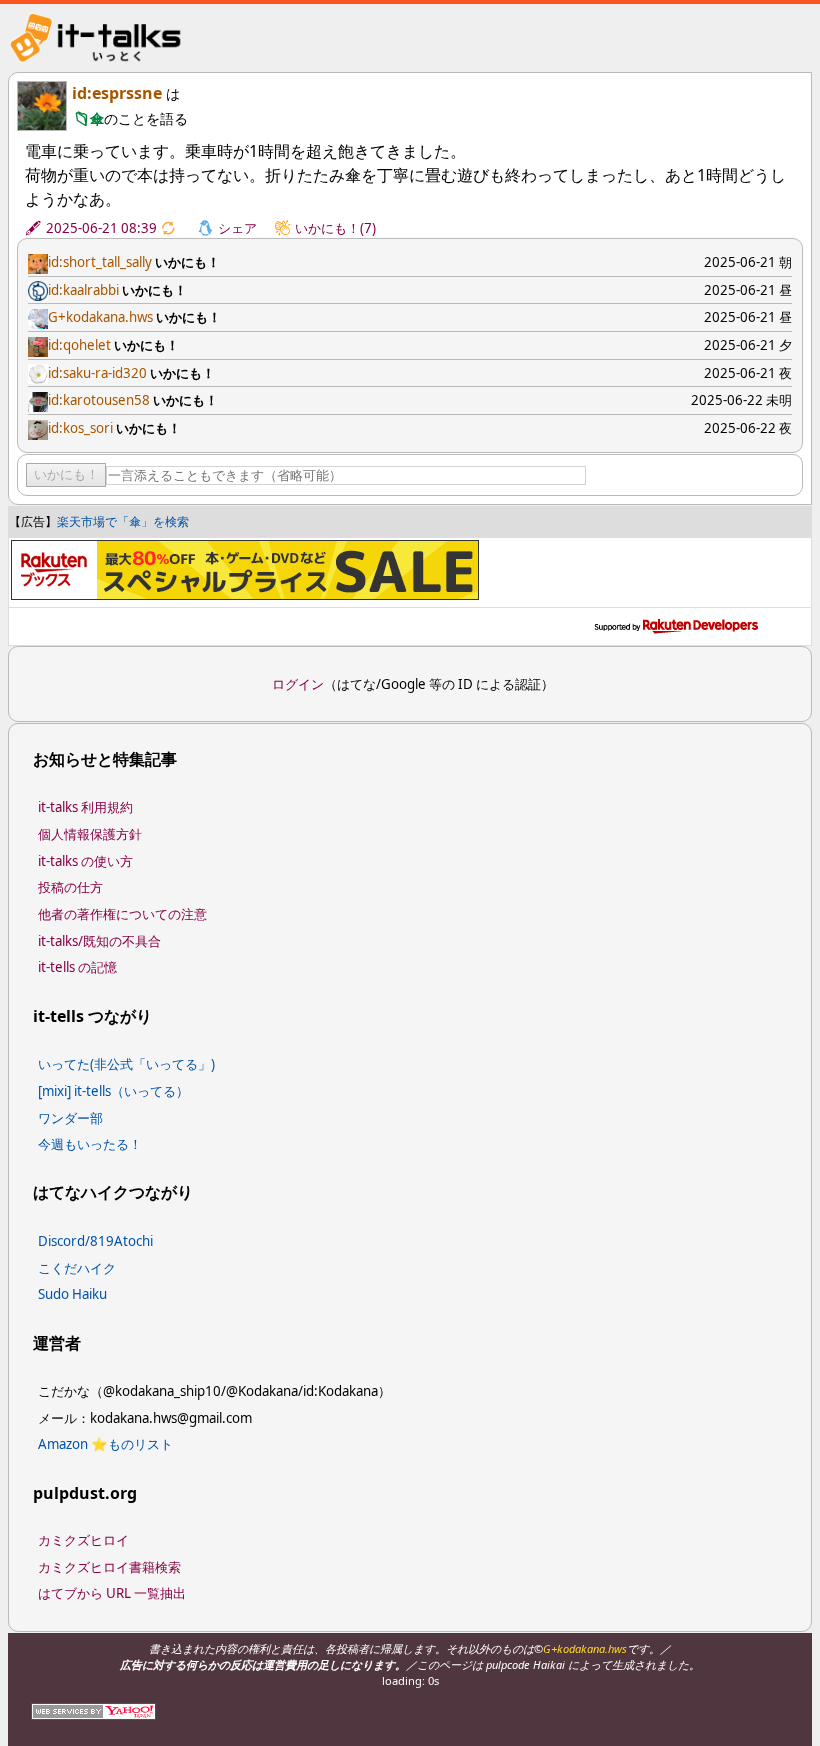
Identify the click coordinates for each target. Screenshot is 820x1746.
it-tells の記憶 (77, 967)
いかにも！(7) (335, 228)
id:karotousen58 (99, 400)
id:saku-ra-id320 (97, 373)
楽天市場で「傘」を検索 (123, 521)
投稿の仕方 (70, 887)
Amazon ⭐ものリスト (105, 1444)
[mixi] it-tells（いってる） (113, 1091)
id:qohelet (79, 345)
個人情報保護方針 (90, 834)
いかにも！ (66, 474)
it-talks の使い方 (85, 861)
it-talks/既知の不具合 (99, 941)
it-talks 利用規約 (85, 807)
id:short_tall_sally (100, 262)
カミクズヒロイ (83, 1540)
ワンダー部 (70, 1118)
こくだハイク (77, 1268)
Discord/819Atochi (95, 1241)
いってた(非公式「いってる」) (126, 1064)
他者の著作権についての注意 (122, 914)
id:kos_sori (80, 428)
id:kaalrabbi (83, 290)
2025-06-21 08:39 (101, 228)
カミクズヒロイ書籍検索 (109, 1567)
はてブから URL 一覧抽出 (112, 1593)
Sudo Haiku (72, 1294)
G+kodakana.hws (100, 317)
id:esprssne (117, 93)
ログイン (298, 684)
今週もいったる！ (90, 1144)
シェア (237, 228)
